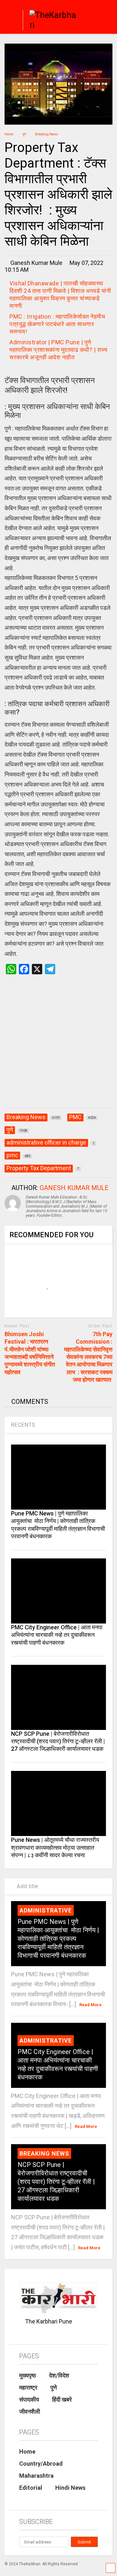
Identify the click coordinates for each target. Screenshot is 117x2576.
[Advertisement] (58, 1048)
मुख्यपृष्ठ (28, 2375)
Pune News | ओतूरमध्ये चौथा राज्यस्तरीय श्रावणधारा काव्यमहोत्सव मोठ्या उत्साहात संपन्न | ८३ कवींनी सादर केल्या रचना (55, 1847)
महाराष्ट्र (28, 2387)
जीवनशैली (30, 2412)
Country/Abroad (41, 2464)
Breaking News (44, 2153)
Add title (27, 1886)
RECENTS (23, 1425)
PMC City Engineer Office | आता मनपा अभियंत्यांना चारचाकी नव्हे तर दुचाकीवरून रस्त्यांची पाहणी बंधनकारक (57, 1635)
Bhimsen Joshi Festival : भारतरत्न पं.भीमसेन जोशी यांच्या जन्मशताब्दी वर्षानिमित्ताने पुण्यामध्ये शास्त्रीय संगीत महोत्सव (30, 1353)
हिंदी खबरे (62, 2399)
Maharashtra (36, 2476)
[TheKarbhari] (50, 21)
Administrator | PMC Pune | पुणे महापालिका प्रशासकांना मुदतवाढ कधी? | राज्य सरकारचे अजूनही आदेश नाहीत (58, 350)
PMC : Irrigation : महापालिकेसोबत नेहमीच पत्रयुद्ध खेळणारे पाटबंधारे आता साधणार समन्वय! (57, 324)
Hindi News (70, 2488)
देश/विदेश (59, 2375)
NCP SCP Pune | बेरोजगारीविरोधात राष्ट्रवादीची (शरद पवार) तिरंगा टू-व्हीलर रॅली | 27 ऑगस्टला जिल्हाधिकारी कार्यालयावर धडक (58, 1741)
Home (27, 2452)
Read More (91, 2005)
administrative (46, 1910)
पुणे (54, 2387)
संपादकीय (29, 2399)
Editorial (31, 2488)
